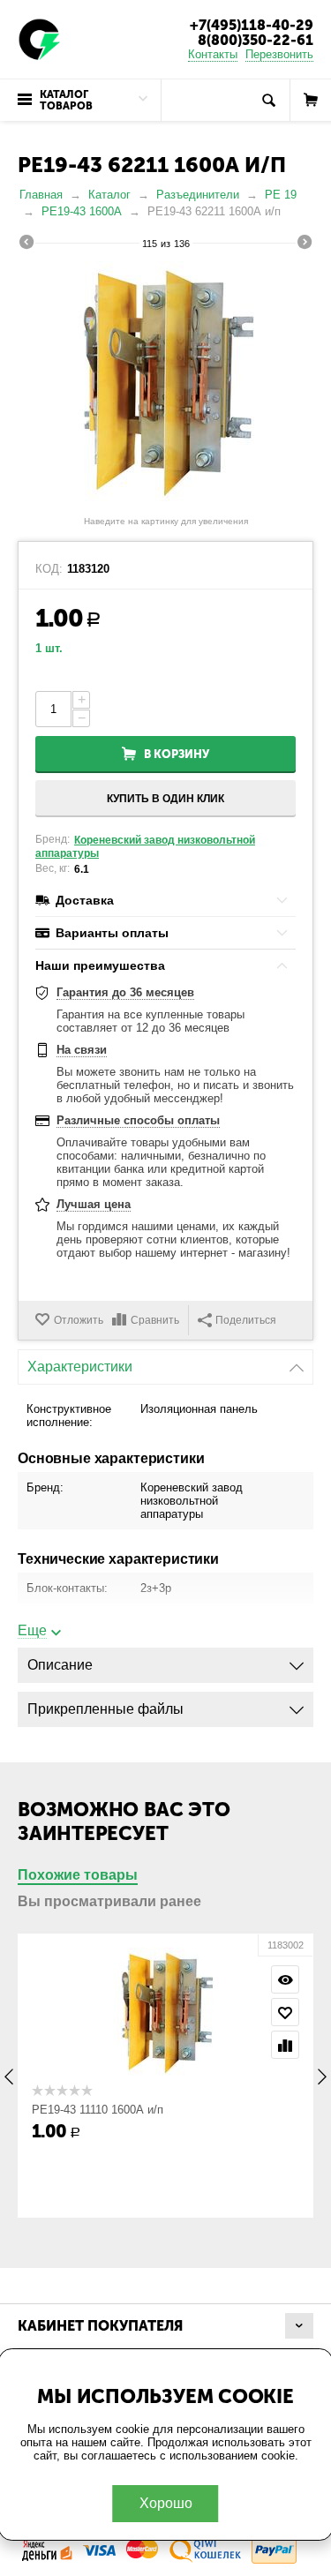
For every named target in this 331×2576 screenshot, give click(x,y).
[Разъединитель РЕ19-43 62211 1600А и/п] (165, 385)
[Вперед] (305, 244)
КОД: (49, 569)
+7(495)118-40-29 (252, 25)
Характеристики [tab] (80, 1367)
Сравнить (155, 1320)
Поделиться (246, 1320)
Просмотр (285, 1979)
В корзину (177, 754)
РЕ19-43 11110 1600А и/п (98, 2110)
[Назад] (26, 244)
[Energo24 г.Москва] (40, 38)
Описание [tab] (60, 1665)
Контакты (213, 54)
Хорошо (166, 2503)
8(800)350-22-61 (256, 40)
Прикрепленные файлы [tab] (105, 1709)
